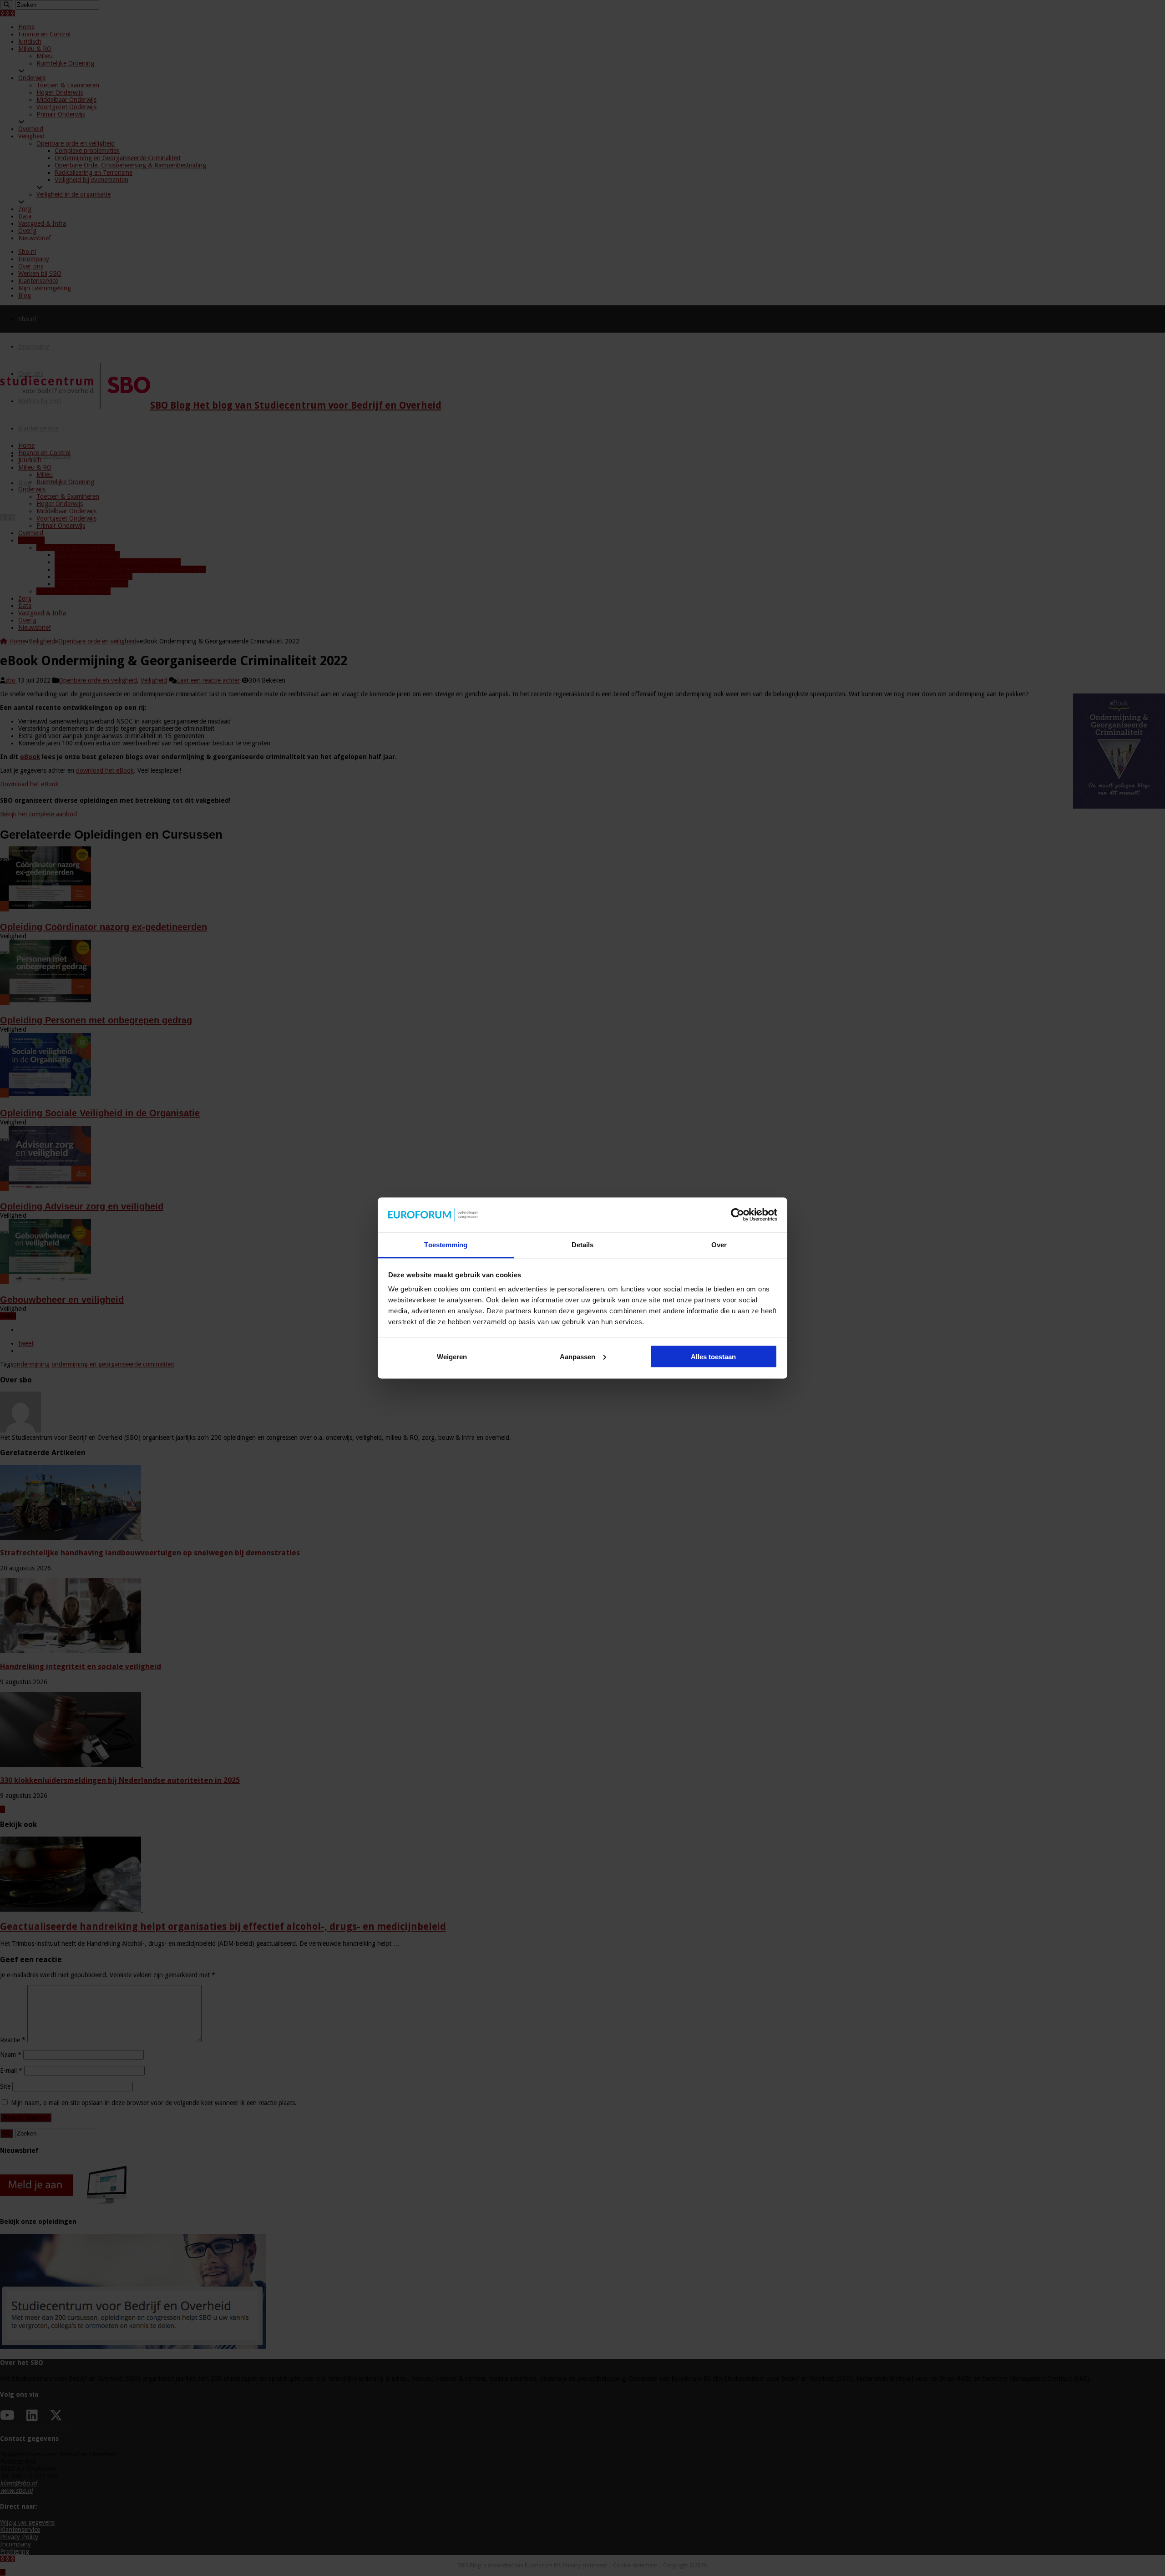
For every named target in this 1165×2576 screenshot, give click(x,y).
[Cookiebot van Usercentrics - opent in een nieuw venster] (737, 1215)
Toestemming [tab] (446, 1245)
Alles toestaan (713, 1356)
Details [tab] (583, 1245)
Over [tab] (719, 1245)
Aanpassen (577, 1356)
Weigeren (452, 1356)
